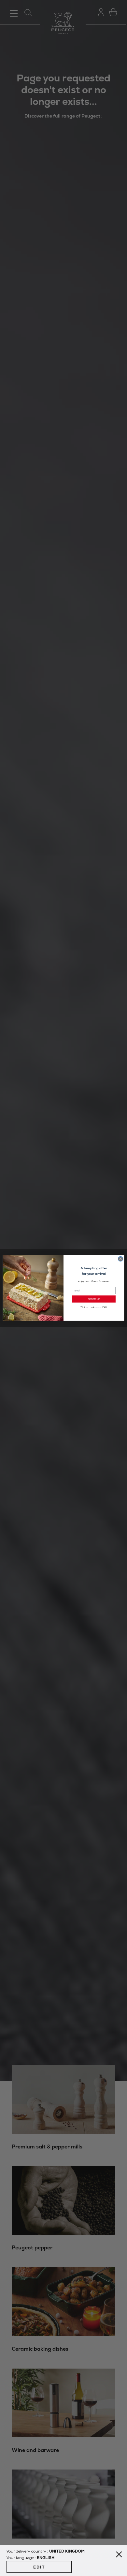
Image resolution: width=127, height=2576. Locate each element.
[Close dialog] (120, 1259)
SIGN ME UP (94, 1299)
